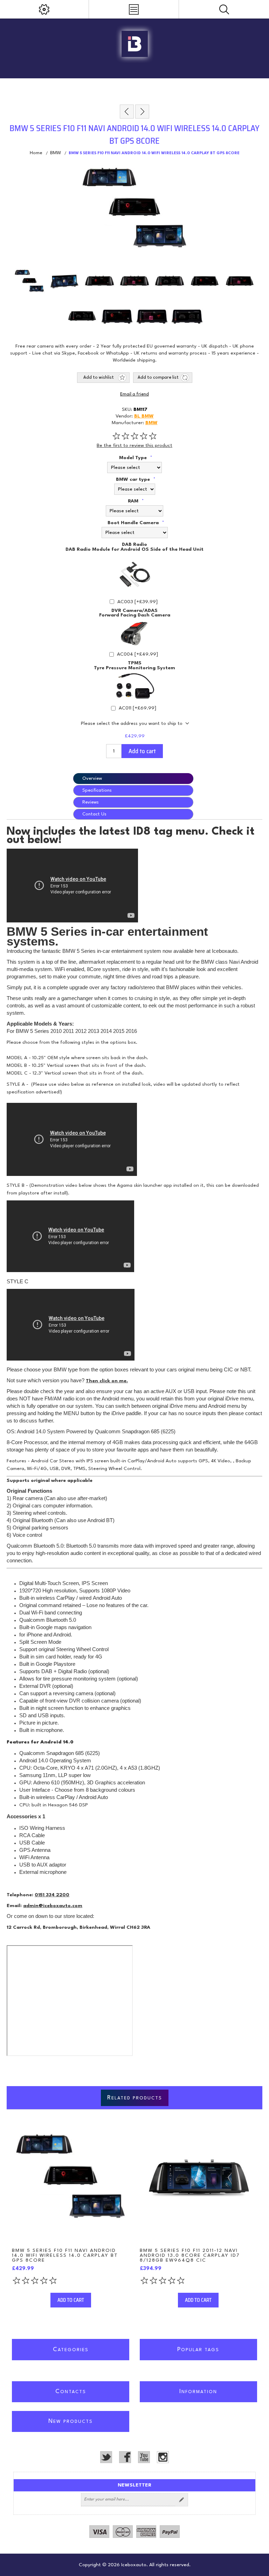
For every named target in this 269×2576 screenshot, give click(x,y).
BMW (151, 423)
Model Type (134, 458)
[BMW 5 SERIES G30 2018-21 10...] (142, 112)
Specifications (97, 790)
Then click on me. (107, 1381)
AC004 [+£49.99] (137, 654)
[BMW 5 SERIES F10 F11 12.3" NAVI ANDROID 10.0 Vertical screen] (71, 2179)
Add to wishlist (99, 378)
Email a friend (134, 394)
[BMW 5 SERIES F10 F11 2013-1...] (127, 112)
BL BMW (144, 416)
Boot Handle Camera (134, 523)
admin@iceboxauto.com (53, 1906)
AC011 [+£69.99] (137, 708)
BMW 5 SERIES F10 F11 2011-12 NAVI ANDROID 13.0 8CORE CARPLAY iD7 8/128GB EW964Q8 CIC (190, 2255)
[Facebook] (125, 2457)
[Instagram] (163, 2457)
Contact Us (94, 814)
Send (181, 2500)
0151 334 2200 (52, 1895)
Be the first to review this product (134, 445)
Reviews (91, 802)
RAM (134, 501)
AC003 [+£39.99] (137, 602)
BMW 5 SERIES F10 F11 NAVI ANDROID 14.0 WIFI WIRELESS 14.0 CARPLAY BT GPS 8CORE (65, 2255)
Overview (92, 779)
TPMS (135, 663)
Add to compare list (158, 378)
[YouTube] (144, 2457)
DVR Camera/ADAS (134, 610)
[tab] (134, 779)
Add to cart (142, 751)
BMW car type (134, 479)
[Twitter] (106, 2457)
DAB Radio (134, 544)
